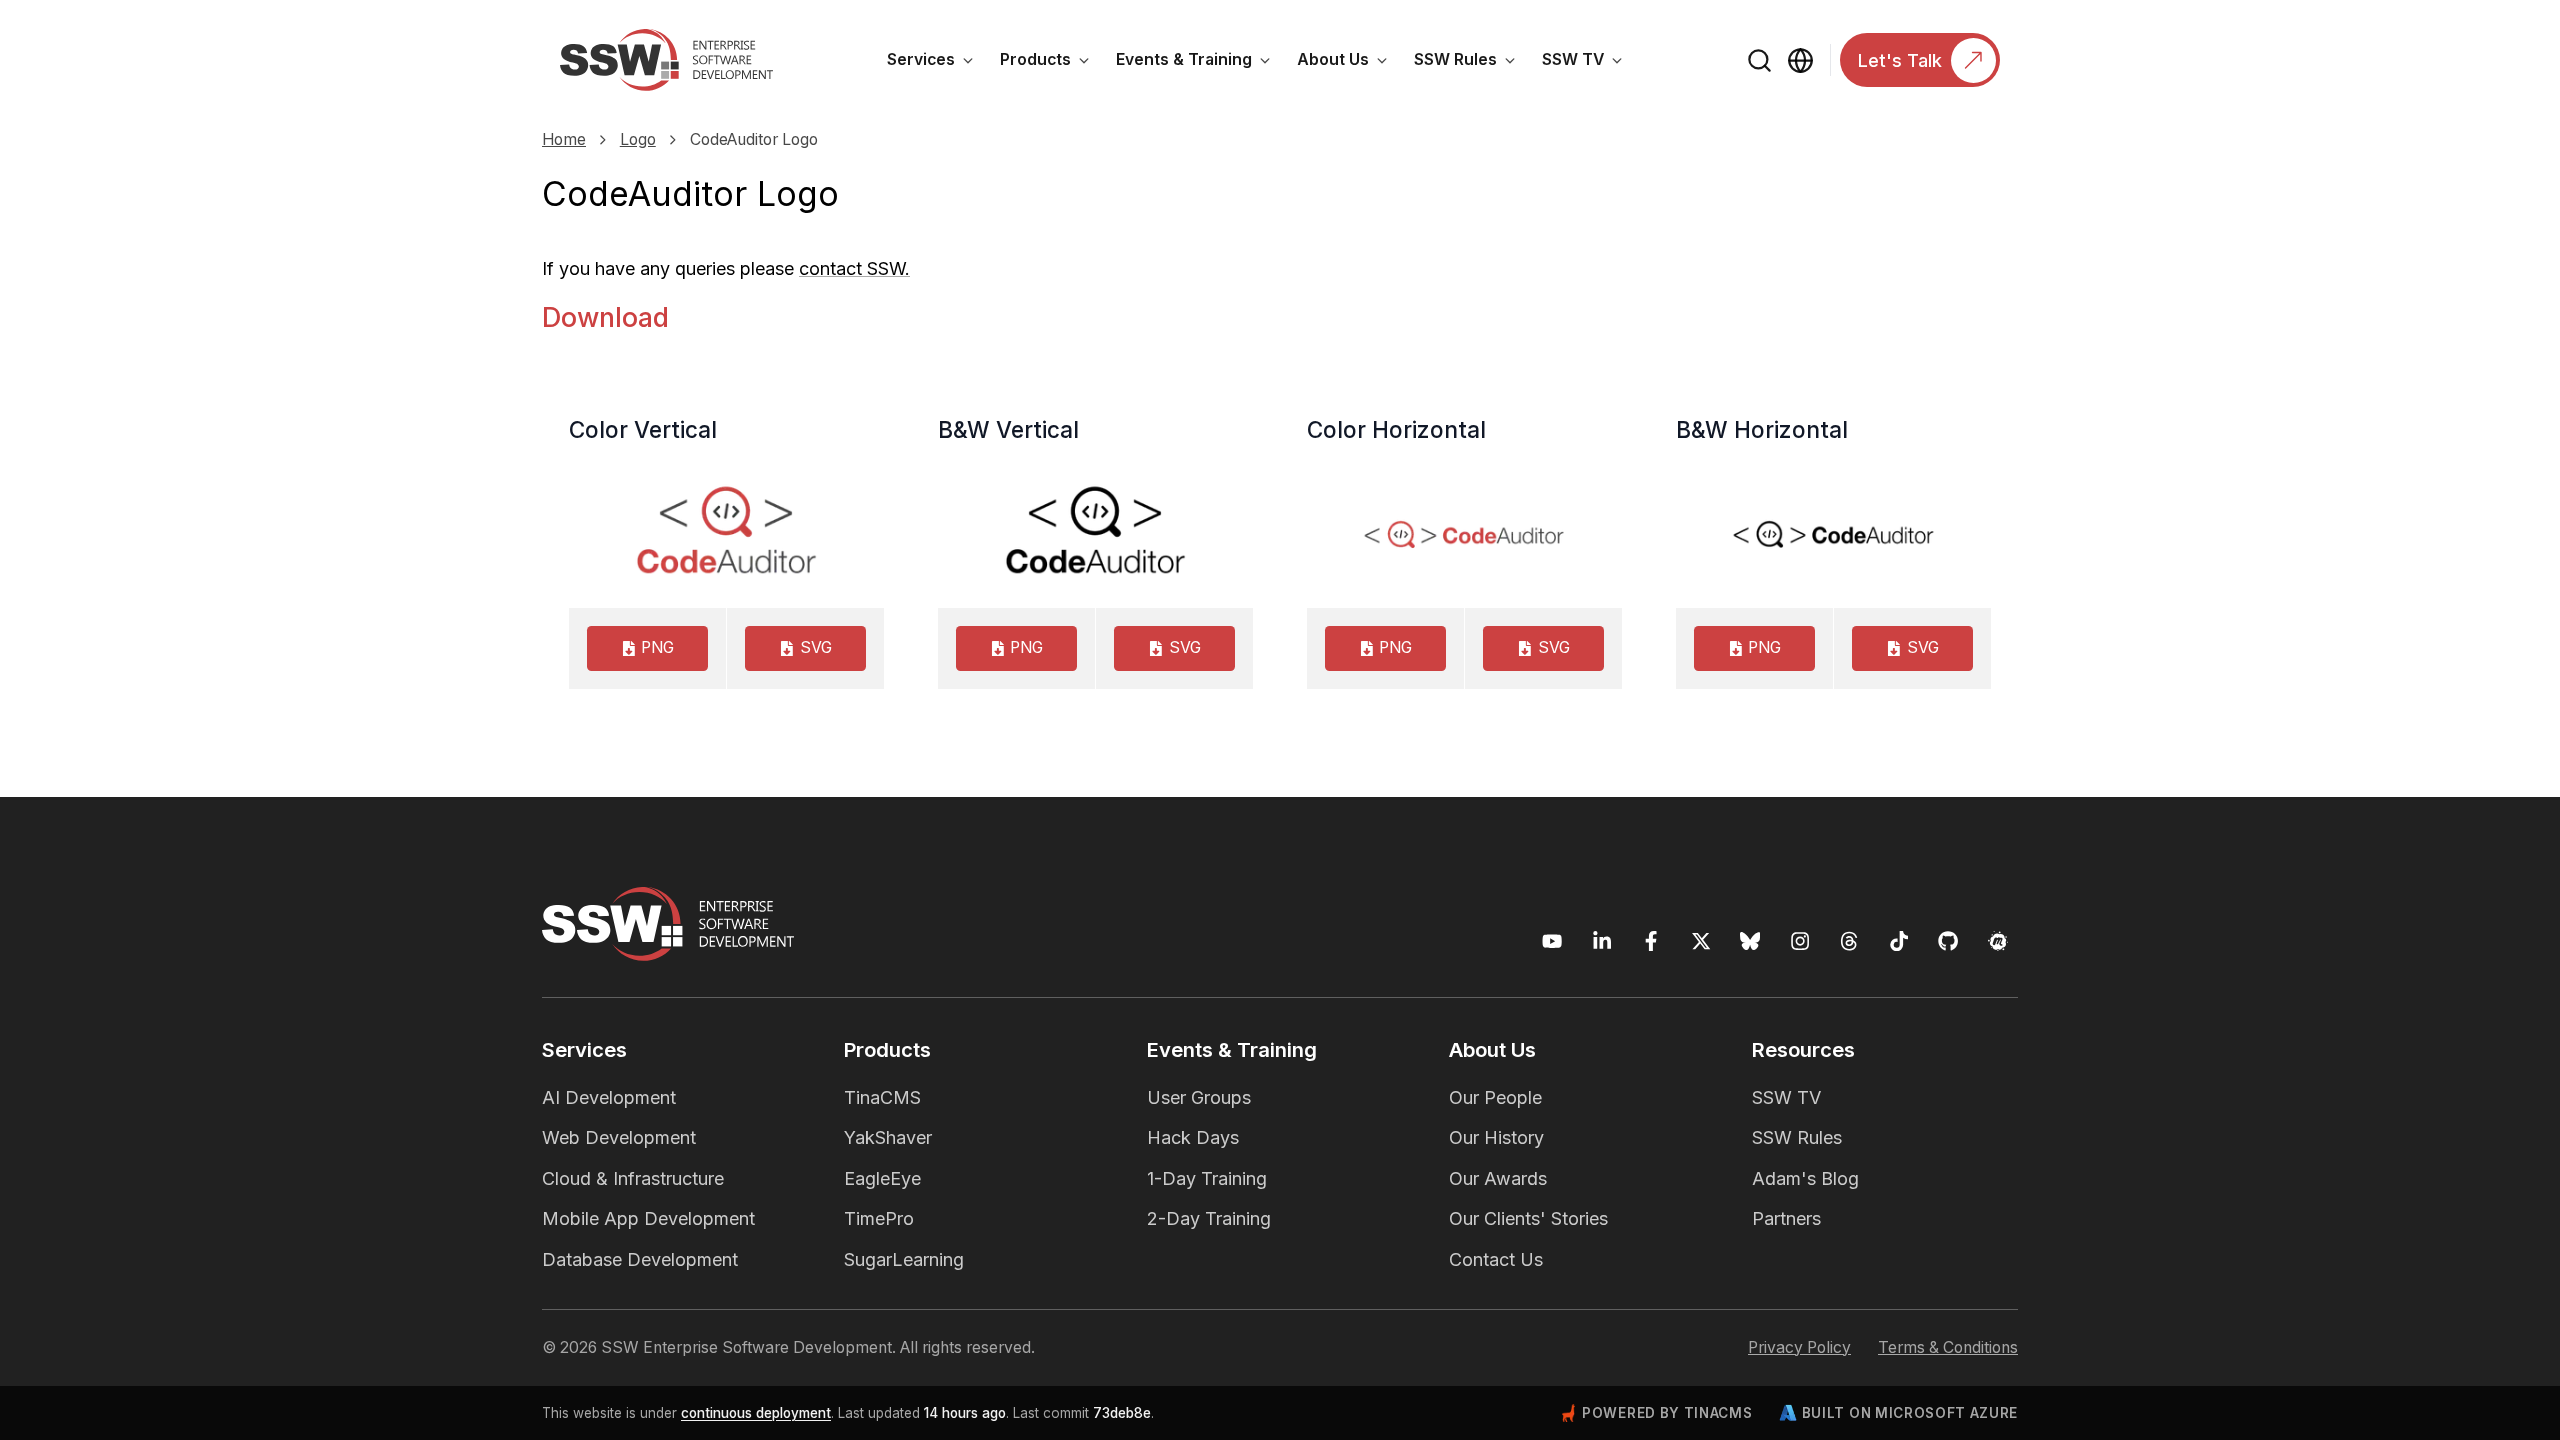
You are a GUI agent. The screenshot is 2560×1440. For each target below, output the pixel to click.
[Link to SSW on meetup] (1998, 941)
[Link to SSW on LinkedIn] (1602, 941)
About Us (1349, 63)
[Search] (1760, 60)
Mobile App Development (648, 1218)
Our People (1495, 1097)
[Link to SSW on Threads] (1849, 941)
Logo (638, 139)
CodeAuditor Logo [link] (754, 139)
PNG (657, 647)
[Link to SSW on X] (1701, 941)
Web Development (619, 1137)
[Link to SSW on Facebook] (1651, 941)
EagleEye (882, 1178)
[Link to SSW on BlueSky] (1750, 941)
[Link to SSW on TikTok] (1899, 941)
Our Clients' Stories (1528, 1218)
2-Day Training (1209, 1218)
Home (564, 139)
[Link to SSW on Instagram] (1800, 941)
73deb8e (1122, 1413)
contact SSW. (854, 268)
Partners (1786, 1218)
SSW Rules (1471, 63)
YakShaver (888, 1137)
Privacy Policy (1799, 1347)
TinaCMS (882, 1097)
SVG (816, 647)
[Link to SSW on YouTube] (1552, 941)
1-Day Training (1207, 1178)
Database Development (640, 1259)
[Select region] (1800, 60)
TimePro (879, 1218)
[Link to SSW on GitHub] (1948, 941)
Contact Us (1496, 1259)
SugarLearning (904, 1259)
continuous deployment (756, 1413)
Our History (1496, 1137)
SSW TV (1589, 63)
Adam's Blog (1805, 1178)
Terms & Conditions (1948, 1347)
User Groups (1199, 1097)
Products (1051, 63)
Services (937, 63)
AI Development (609, 1097)
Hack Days (1193, 1137)
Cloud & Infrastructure (633, 1178)
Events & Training (1200, 63)
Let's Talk (1900, 60)
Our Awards (1498, 1178)
